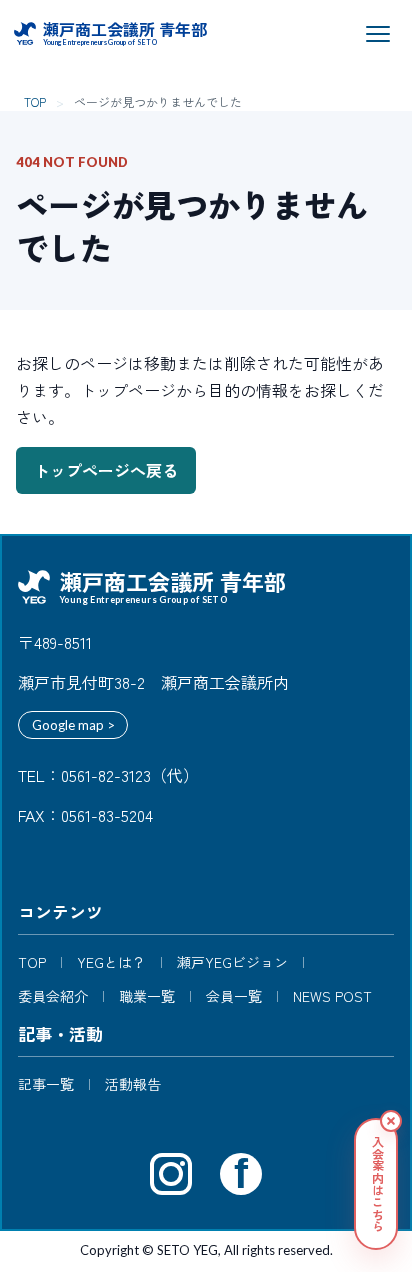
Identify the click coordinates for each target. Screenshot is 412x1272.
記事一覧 (46, 1084)
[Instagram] (171, 1174)
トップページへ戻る (106, 470)
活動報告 (133, 1084)
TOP (35, 101)
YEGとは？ (111, 962)
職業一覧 (147, 996)
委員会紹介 (53, 996)
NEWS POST (332, 996)
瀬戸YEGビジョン (232, 962)
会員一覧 (234, 996)
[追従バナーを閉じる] (391, 1121)
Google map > (73, 725)
